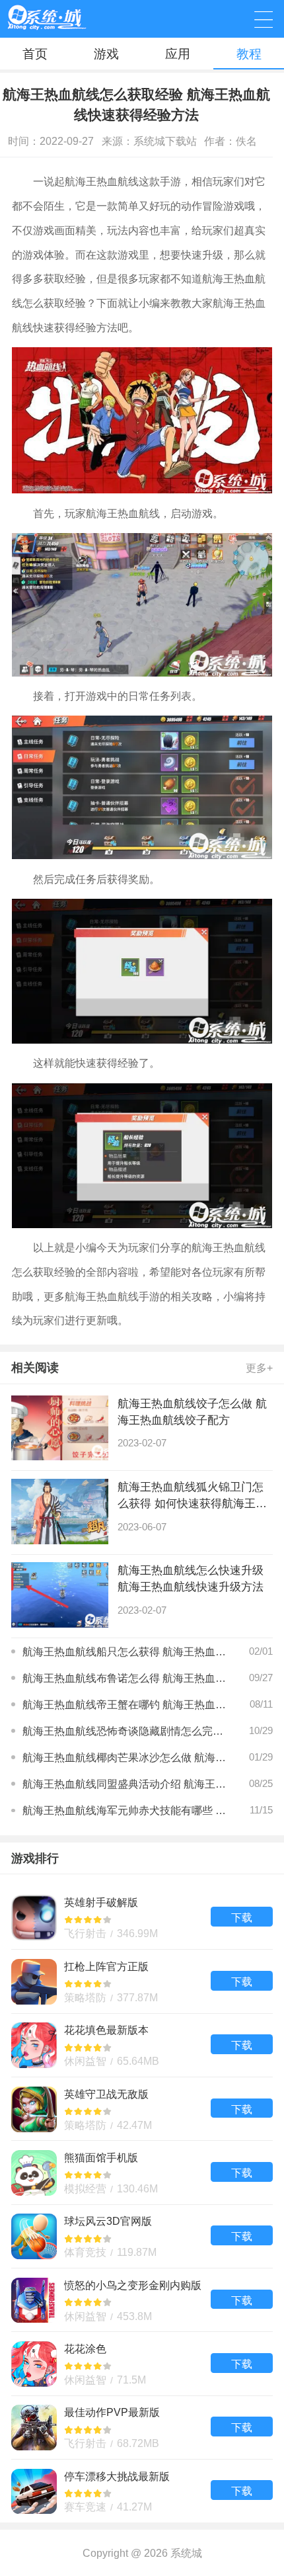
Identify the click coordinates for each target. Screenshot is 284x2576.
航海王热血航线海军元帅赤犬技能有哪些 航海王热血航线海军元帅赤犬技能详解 (125, 1810)
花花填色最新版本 (142, 2045)
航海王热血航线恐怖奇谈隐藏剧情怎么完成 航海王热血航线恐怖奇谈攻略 (125, 1731)
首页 (35, 54)
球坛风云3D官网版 (142, 2236)
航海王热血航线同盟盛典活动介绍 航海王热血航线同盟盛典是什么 (125, 1784)
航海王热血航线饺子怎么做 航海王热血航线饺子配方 (192, 1412)
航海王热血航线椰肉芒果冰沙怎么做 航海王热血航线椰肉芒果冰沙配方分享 (125, 1757)
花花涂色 (142, 2363)
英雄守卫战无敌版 (142, 2109)
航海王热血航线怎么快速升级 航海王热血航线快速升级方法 (191, 1578)
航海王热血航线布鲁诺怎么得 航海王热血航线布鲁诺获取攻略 (125, 1678)
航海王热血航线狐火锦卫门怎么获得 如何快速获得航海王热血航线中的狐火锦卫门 (192, 1496)
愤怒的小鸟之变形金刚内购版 (142, 2300)
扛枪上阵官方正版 (142, 1981)
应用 (178, 54)
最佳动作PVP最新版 (142, 2428)
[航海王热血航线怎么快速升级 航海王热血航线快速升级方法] (60, 1595)
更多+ (259, 1368)
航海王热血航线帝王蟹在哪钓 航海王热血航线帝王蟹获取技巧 (125, 1704)
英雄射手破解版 (142, 1917)
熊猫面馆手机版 (142, 2172)
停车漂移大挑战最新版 (142, 2491)
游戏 (106, 54)
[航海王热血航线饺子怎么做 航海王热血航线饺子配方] (60, 1428)
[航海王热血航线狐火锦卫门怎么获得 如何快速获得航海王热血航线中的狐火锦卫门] (60, 1512)
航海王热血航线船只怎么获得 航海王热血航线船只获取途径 (125, 1651)
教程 (249, 54)
